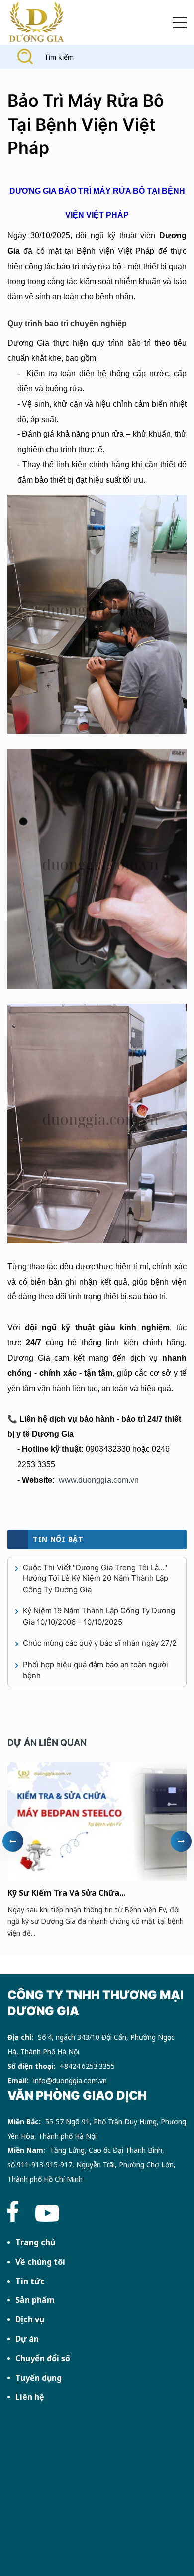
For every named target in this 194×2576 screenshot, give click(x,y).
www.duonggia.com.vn (99, 1480)
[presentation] (13, 1841)
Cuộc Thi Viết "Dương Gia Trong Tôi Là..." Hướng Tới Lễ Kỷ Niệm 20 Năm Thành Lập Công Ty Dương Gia (96, 1578)
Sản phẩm (35, 2300)
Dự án (27, 2339)
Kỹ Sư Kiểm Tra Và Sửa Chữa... (66, 1893)
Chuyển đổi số (43, 2358)
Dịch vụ (30, 2319)
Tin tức (30, 2281)
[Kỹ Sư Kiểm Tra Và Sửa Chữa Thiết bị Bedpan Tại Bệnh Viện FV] (97, 1822)
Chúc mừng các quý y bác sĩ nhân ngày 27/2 (100, 1643)
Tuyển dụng (39, 2378)
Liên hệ (30, 2397)
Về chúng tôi (40, 2262)
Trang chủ (35, 2242)
